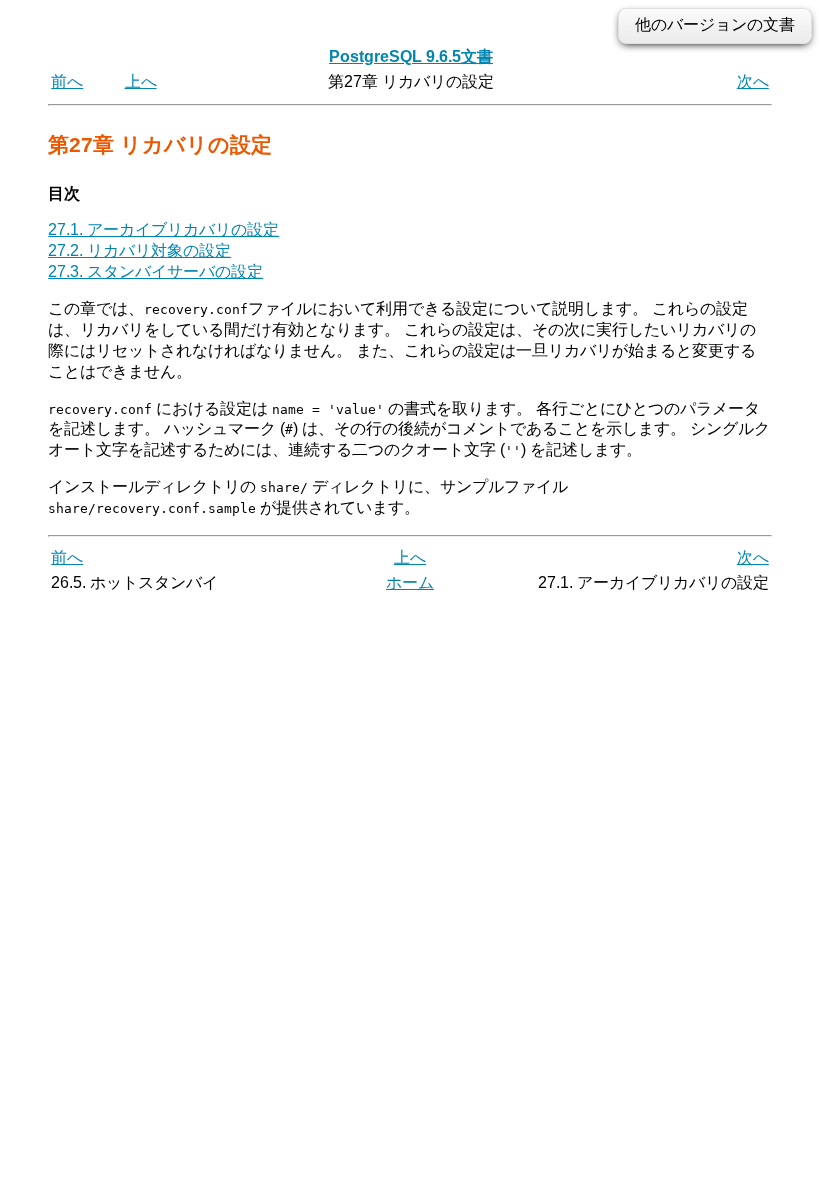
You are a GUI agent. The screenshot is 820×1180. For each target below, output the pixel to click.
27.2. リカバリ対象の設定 (139, 250)
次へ (753, 81)
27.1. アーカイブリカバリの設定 (163, 229)
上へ (141, 81)
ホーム (410, 582)
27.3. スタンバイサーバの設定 (155, 271)
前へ (67, 81)
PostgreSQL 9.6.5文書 (411, 56)
